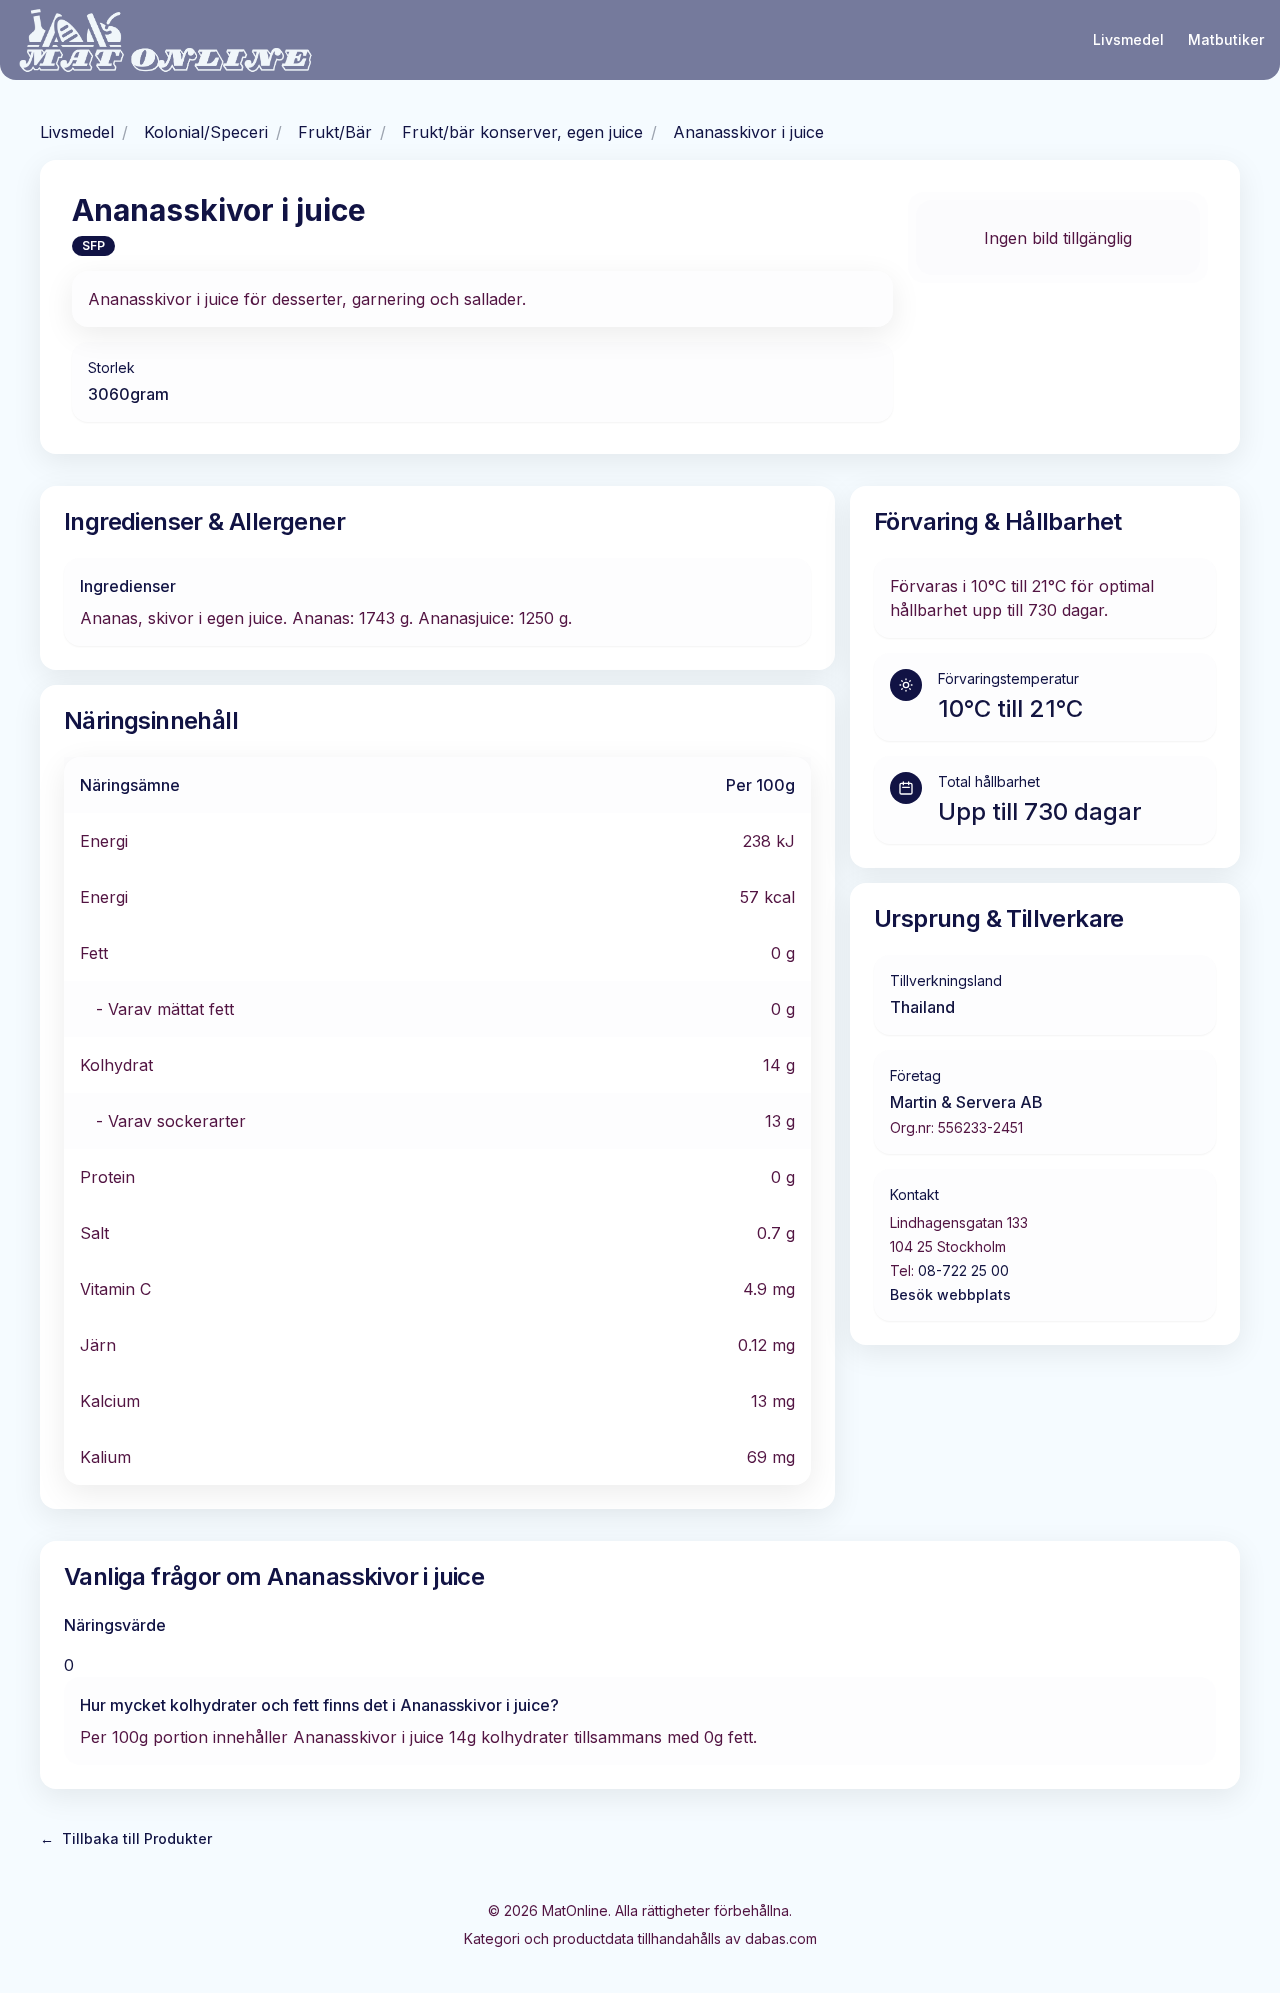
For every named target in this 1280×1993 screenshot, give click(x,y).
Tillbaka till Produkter (126, 1838)
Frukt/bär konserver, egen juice (522, 132)
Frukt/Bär (335, 132)
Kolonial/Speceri (206, 132)
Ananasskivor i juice (748, 132)
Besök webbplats (950, 1294)
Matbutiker (1226, 39)
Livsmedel (1128, 39)
